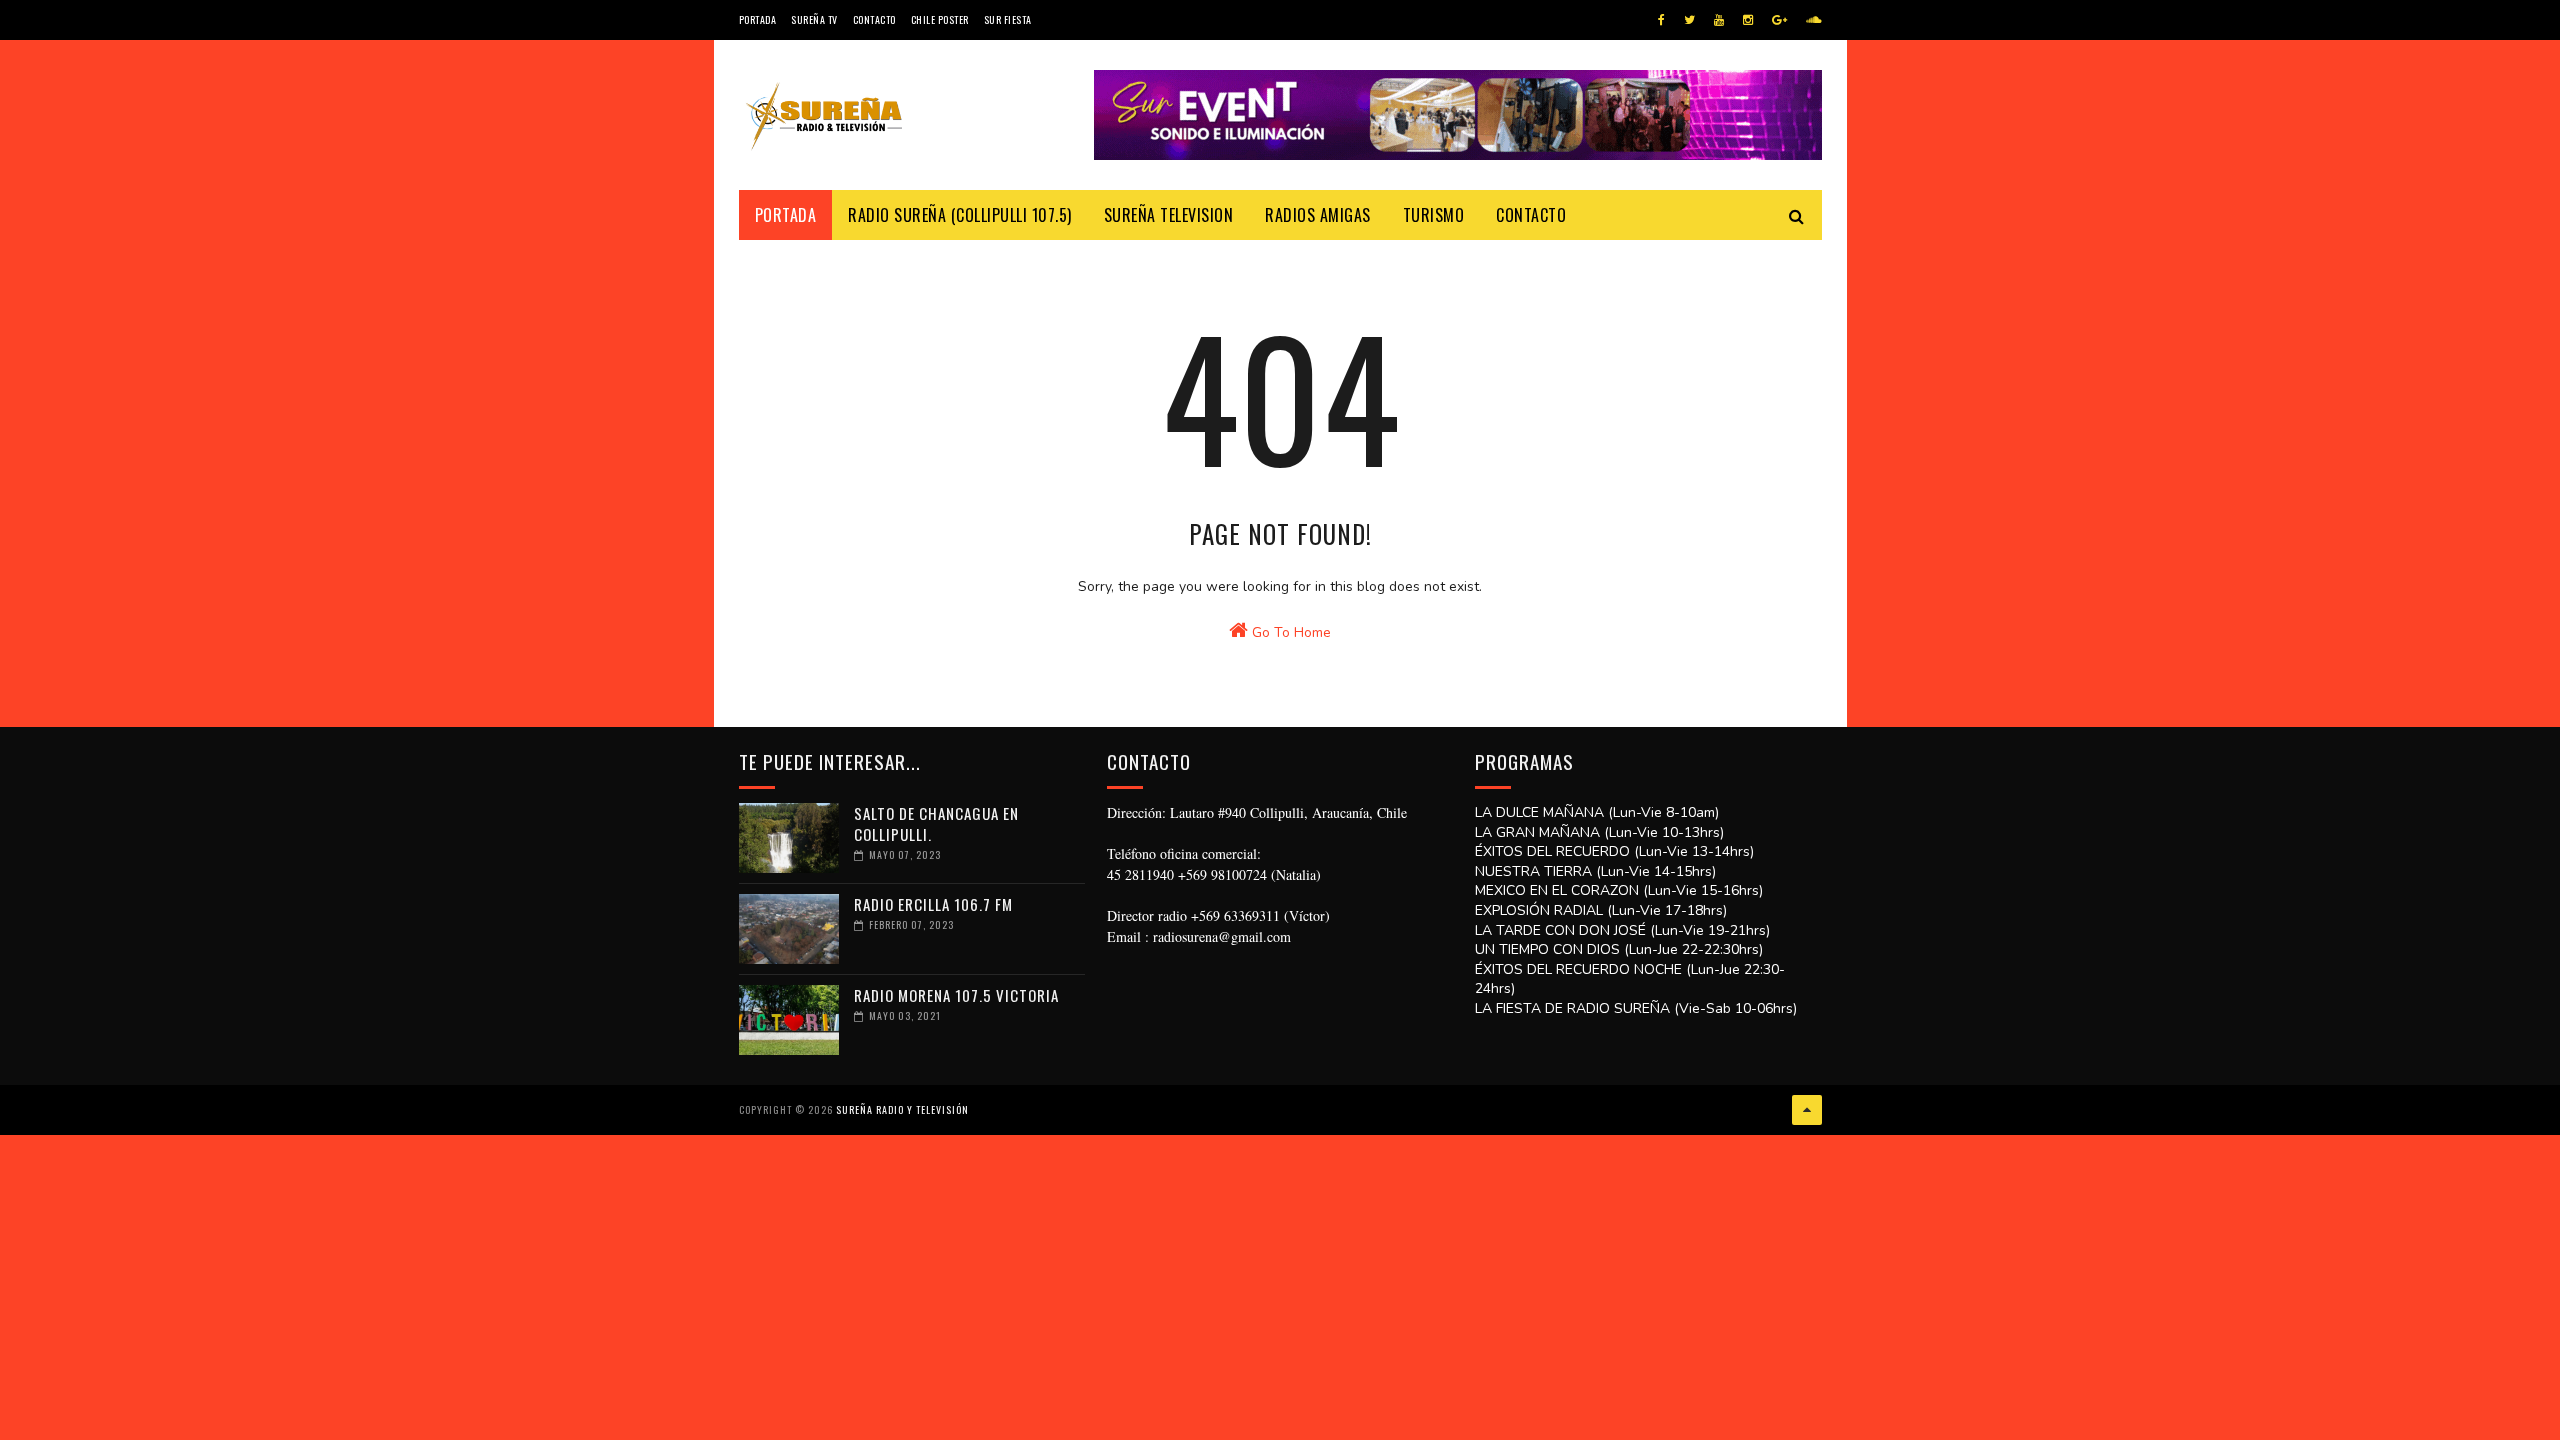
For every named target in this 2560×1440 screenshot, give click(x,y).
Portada (758, 19)
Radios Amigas (1318, 215)
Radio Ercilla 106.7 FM (933, 904)
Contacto (874, 19)
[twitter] (1689, 20)
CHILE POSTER (940, 19)
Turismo (1434, 215)
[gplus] (1779, 20)
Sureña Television (1169, 215)
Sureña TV (814, 19)
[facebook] (1661, 20)
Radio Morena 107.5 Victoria (956, 995)
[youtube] (1719, 20)
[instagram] (1748, 20)
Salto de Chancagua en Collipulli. (936, 823)
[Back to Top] (1807, 1110)
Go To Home (1289, 632)
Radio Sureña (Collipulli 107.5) (960, 215)
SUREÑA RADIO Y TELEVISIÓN (902, 1109)
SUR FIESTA (1008, 19)
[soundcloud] (1813, 20)
